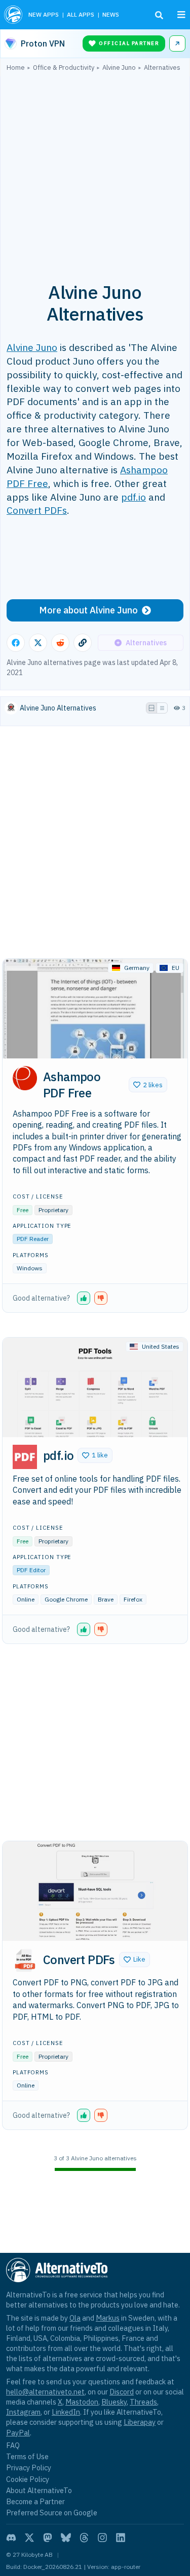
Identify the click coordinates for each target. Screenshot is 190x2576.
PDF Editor (31, 1570)
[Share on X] (38, 643)
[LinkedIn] (121, 2538)
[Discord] (11, 2538)
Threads (143, 2402)
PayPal (18, 2433)
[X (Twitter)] (29, 2538)
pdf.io (134, 497)
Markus (108, 2318)
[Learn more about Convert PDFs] (25, 1961)
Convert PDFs (37, 510)
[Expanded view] (151, 708)
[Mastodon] (48, 2538)
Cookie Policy (28, 2479)
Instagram (23, 2412)
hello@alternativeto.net (45, 2392)
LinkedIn (66, 2412)
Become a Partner (35, 2501)
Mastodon (82, 2402)
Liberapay (140, 2422)
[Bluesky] (66, 2538)
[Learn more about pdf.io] (25, 1457)
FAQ (13, 2445)
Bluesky (114, 2402)
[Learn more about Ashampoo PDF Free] (25, 1078)
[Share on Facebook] (16, 643)
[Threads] (84, 2538)
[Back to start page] (13, 15)
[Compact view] (162, 708)
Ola (75, 2318)
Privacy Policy (29, 2468)
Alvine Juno (32, 347)
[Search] (159, 15)
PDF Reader (33, 1239)
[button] (148, 1085)
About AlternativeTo (39, 2490)
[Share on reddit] (60, 643)
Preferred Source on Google (52, 2513)
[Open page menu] (181, 15)
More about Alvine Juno (88, 610)
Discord (122, 2392)
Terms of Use (27, 2456)
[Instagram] (102, 2538)
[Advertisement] (95, 171)
